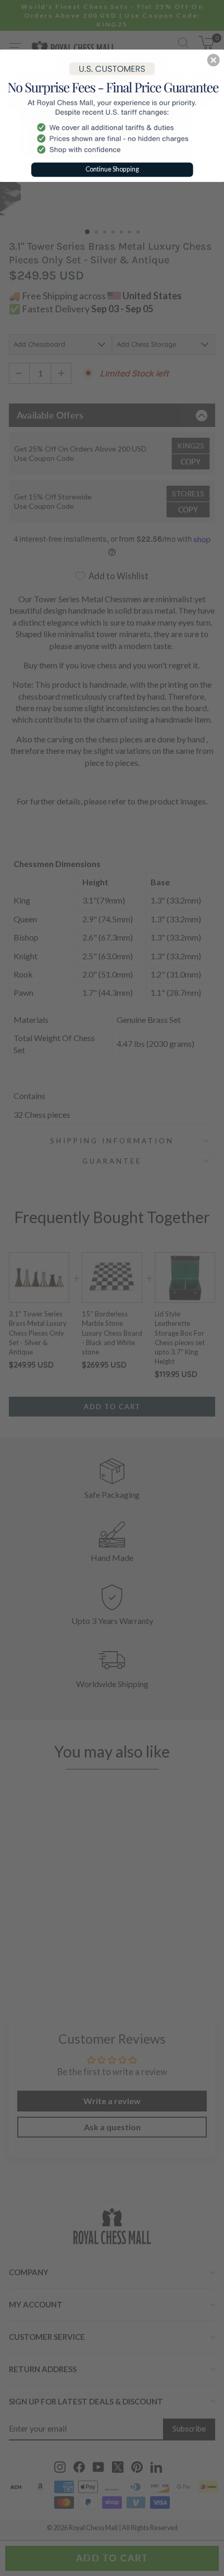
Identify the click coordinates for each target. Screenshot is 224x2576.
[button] (214, 60)
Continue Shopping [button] (112, 169)
